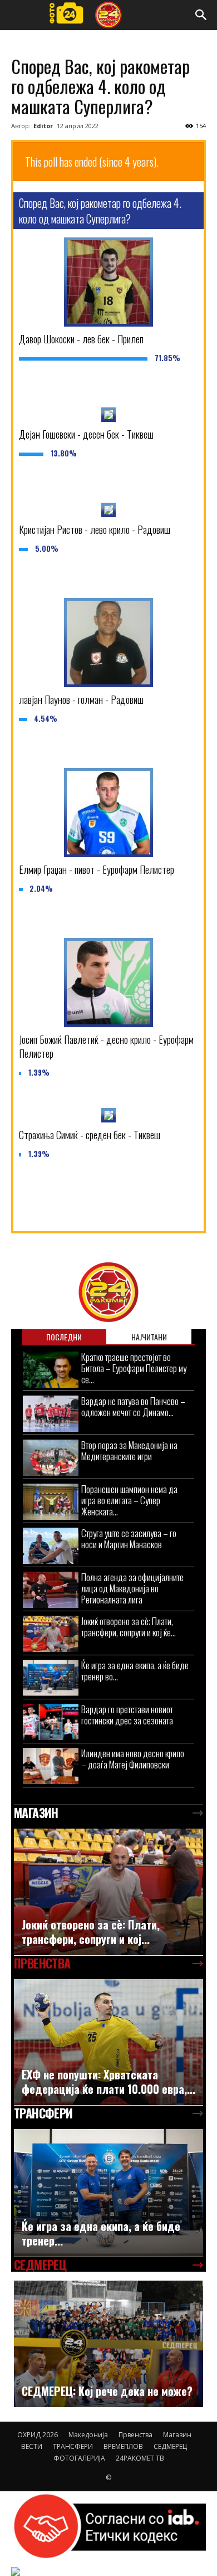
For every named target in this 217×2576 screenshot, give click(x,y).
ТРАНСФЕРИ (73, 2446)
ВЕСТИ (32, 2446)
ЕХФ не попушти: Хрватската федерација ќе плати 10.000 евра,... (108, 2082)
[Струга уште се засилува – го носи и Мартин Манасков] (51, 1546)
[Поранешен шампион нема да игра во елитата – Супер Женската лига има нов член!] (51, 1502)
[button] (201, 15)
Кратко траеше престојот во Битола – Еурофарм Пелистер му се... (134, 1368)
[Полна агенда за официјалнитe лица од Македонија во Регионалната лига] (51, 1590)
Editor (43, 126)
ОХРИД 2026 (38, 2435)
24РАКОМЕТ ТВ (140, 2458)
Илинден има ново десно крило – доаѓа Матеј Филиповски (133, 1759)
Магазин (177, 2435)
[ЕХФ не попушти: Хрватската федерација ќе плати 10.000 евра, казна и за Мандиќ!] (108, 2042)
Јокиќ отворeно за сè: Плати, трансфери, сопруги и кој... (91, 1932)
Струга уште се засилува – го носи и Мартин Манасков (129, 1539)
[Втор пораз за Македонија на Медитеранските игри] (51, 1458)
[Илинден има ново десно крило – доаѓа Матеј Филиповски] (51, 1766)
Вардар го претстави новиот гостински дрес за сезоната (127, 1715)
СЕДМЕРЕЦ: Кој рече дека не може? (107, 2391)
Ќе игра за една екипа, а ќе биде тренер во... (135, 1671)
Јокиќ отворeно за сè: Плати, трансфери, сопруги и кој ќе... (129, 1627)
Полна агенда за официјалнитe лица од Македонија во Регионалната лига (132, 1588)
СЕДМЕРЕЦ (170, 2446)
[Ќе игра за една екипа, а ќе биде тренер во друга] (51, 1678)
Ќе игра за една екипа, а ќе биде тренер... (101, 2233)
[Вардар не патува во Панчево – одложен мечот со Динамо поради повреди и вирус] (51, 1414)
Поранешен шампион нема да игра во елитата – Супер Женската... (129, 1500)
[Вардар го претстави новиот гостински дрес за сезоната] (51, 1722)
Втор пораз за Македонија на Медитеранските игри (129, 1450)
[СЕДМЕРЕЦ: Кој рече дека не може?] (108, 2344)
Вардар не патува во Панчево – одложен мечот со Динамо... (133, 1406)
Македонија (88, 2435)
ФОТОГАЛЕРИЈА (79, 2458)
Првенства (135, 2435)
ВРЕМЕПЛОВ (123, 2446)
